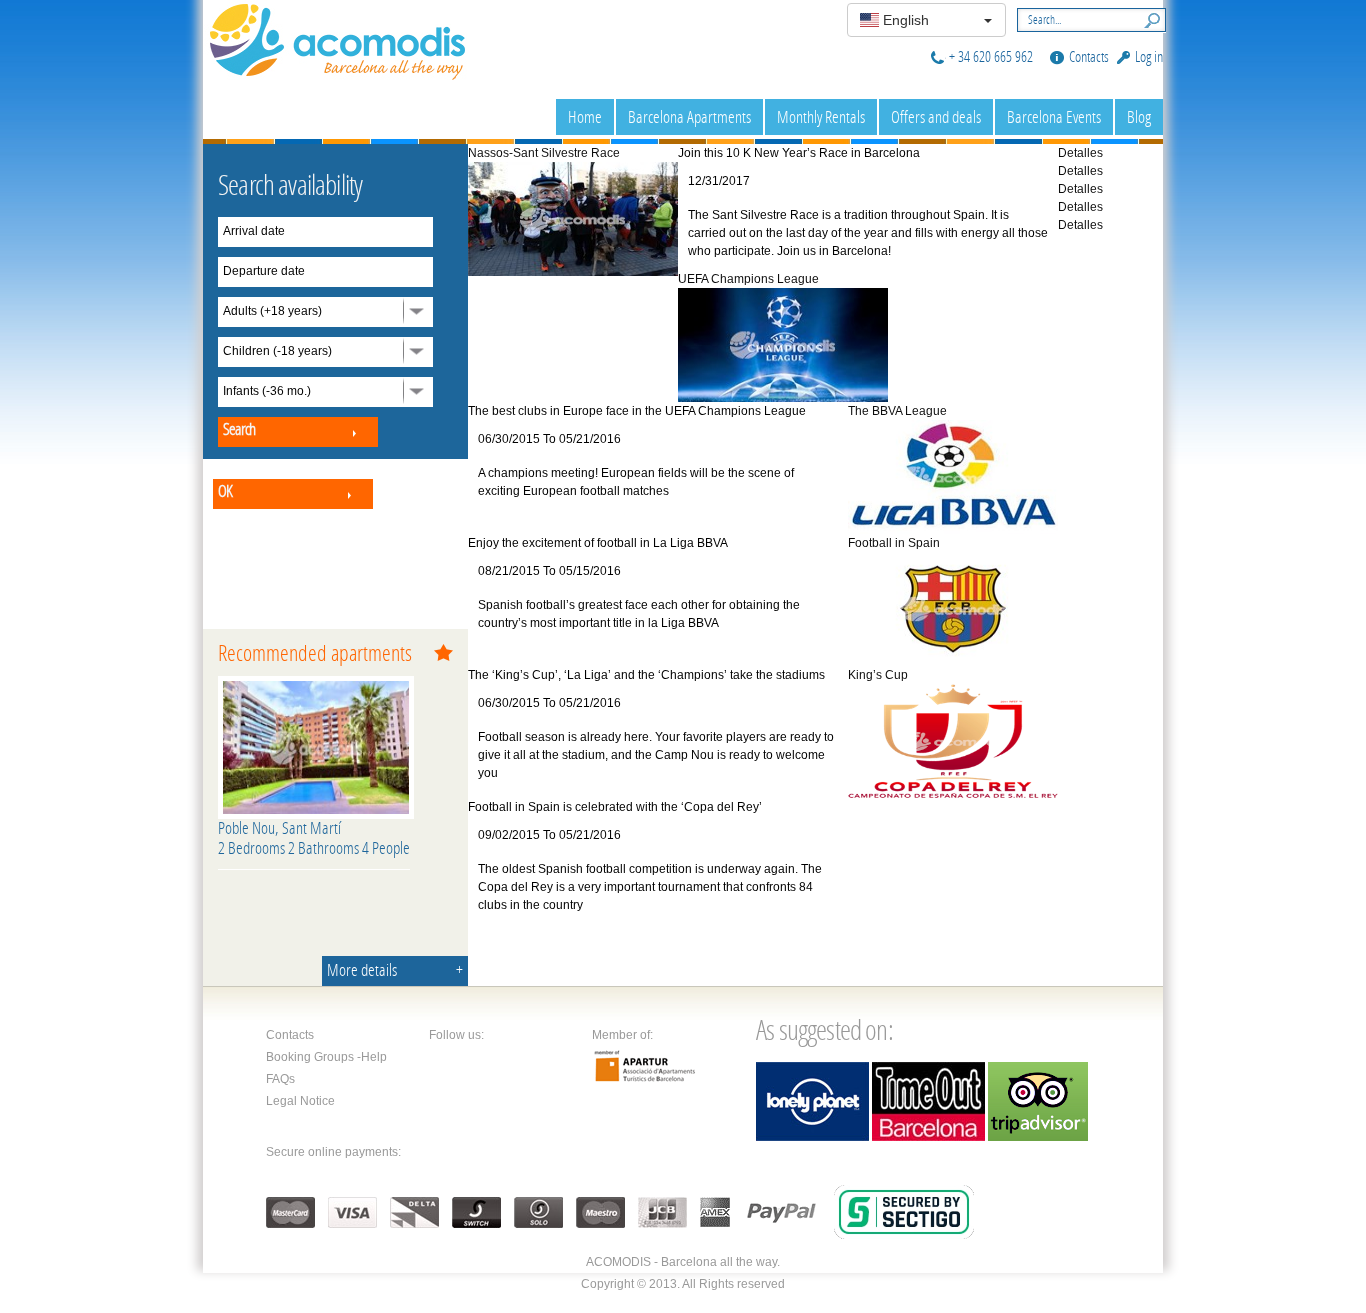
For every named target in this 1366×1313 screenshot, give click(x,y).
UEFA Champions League (748, 279)
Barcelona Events (1054, 116)
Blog (1139, 116)
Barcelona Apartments (689, 116)
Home (585, 116)
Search (1148, 18)
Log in (1149, 56)
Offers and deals (936, 116)
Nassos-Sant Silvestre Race (544, 153)
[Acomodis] (338, 39)
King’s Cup (878, 675)
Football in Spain (894, 543)
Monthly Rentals (821, 116)
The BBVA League (897, 411)
